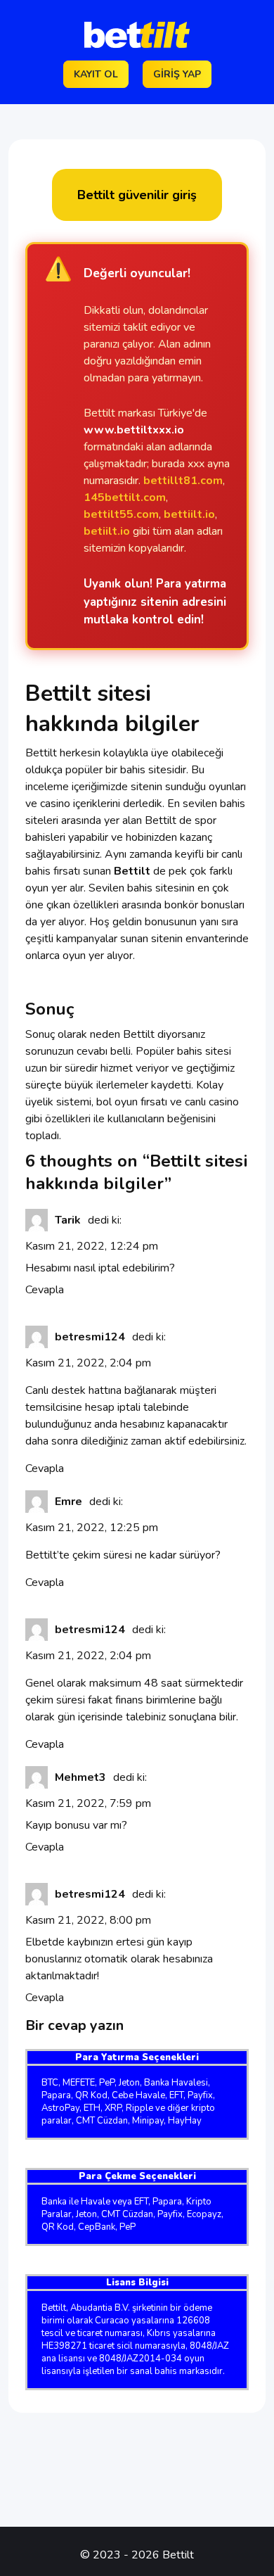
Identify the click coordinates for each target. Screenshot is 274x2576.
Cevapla (45, 1290)
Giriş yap (177, 74)
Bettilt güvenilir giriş (137, 195)
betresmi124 (90, 1337)
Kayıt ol (96, 74)
